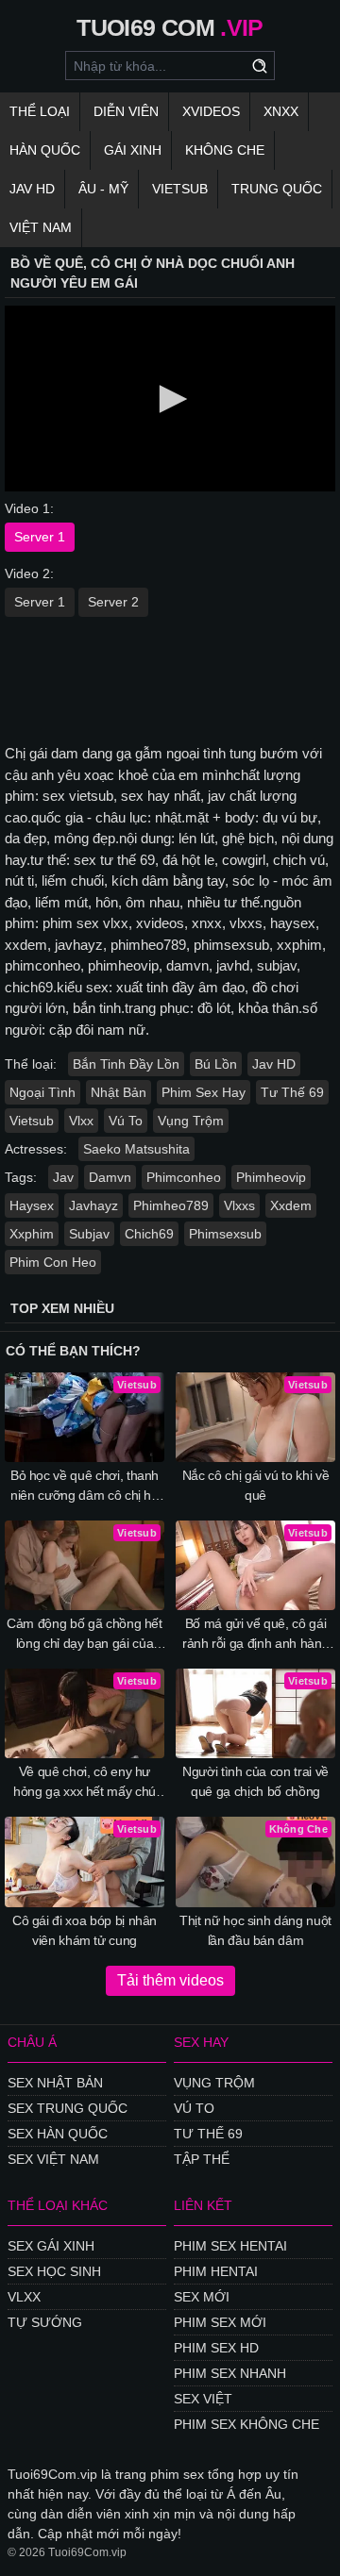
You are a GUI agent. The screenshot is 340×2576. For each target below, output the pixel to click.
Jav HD (274, 1064)
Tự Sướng (45, 2322)
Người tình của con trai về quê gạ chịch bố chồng (255, 1781)
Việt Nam (41, 227)
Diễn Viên (126, 111)
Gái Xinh (133, 150)
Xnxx (281, 111)
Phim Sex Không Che (246, 2424)
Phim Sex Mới (220, 2322)
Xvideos (211, 111)
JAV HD (32, 189)
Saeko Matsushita (136, 1149)
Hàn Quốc (45, 150)
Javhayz (93, 1205)
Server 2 (113, 602)
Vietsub (180, 189)
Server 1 (40, 537)
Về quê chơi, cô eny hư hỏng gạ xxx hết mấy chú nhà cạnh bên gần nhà (85, 1783)
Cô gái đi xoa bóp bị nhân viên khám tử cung (85, 1930)
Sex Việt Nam (53, 2159)
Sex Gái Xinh (51, 2246)
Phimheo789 (171, 1205)
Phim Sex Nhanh (230, 2373)
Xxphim (32, 1234)
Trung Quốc (277, 189)
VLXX (24, 2297)
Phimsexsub (225, 1234)
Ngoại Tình (42, 1092)
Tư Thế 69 (292, 1092)
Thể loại (40, 111)
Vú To (126, 1121)
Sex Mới (202, 2297)
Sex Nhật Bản (55, 2083)
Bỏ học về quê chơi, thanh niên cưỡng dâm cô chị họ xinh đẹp (85, 1487)
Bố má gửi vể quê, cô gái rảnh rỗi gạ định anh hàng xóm (255, 1635)
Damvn (110, 1177)
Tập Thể (202, 2159)
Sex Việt (203, 2399)
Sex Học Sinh (54, 2271)
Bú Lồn (216, 1064)
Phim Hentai (216, 2271)
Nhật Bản (119, 1092)
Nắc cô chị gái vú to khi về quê (256, 1485)
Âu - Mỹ (103, 189)
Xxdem (291, 1205)
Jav (63, 1177)
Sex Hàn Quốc (58, 2134)
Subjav (89, 1234)
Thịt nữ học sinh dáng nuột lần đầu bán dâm (255, 1930)
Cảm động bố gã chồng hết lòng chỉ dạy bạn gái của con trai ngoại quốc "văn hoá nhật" (85, 1635)
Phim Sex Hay (204, 1092)
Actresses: (36, 1149)
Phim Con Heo (53, 1262)
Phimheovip (271, 1177)
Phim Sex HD (216, 2348)
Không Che (225, 150)
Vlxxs (239, 1205)
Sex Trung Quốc (68, 2108)
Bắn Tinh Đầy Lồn (126, 1064)
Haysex (32, 1205)
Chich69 (149, 1234)
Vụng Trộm (191, 1121)
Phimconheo (184, 1177)
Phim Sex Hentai (230, 2246)
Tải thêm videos (170, 1980)
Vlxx (81, 1121)
